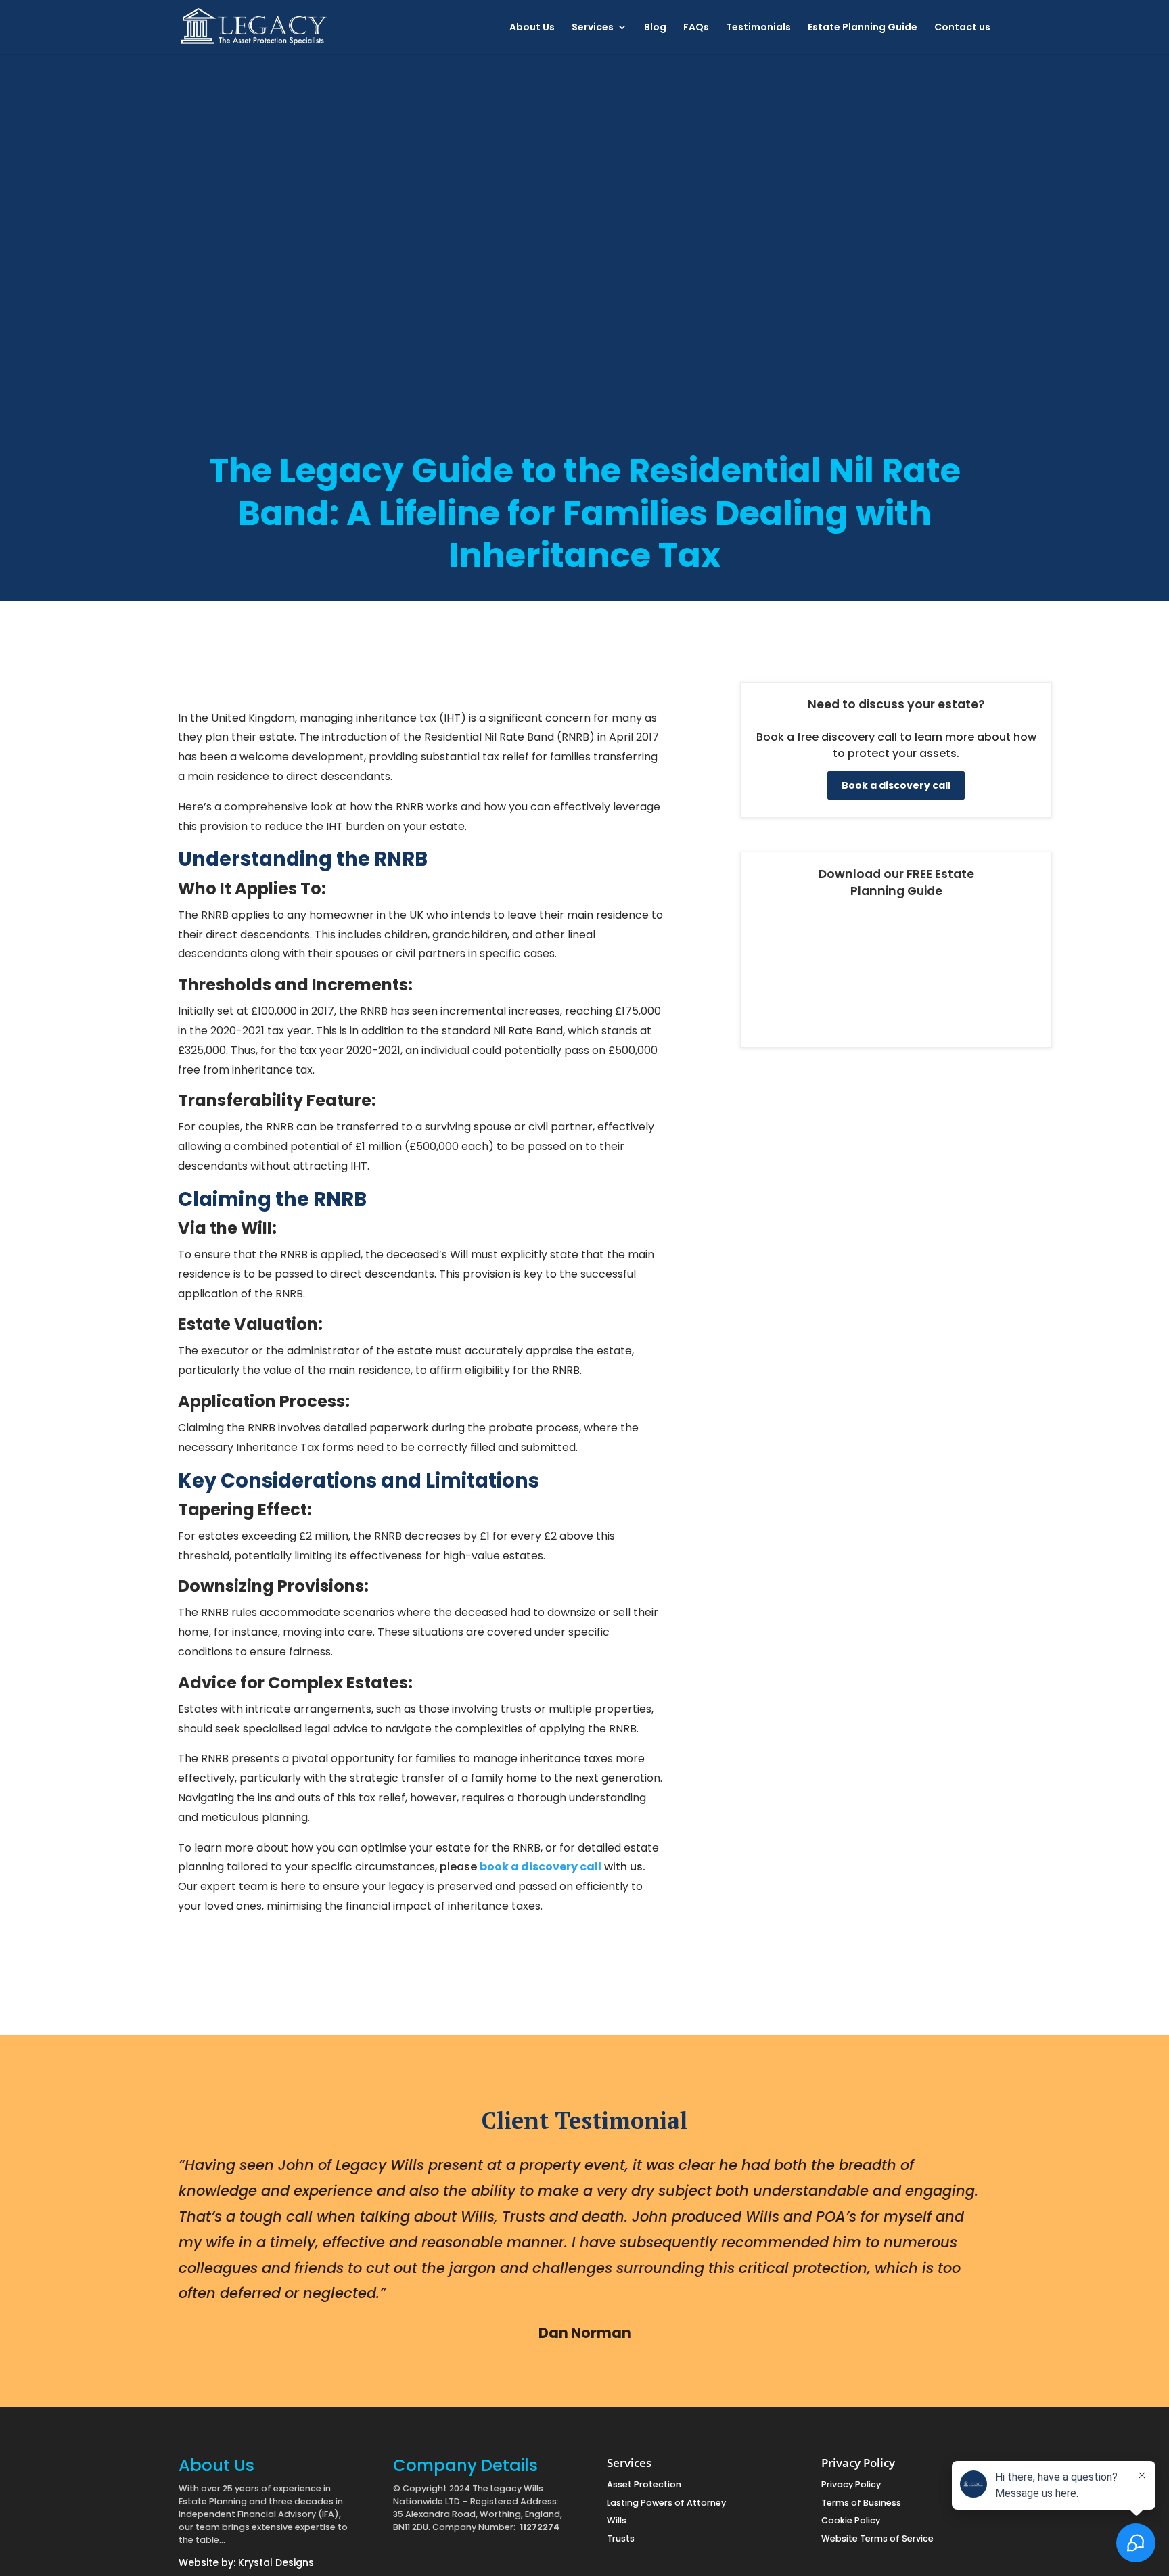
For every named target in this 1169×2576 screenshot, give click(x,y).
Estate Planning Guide (863, 28)
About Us (532, 28)
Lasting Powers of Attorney (666, 2503)
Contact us (962, 28)
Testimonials (758, 28)
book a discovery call (541, 1867)
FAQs (696, 28)
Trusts (621, 2538)
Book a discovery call (896, 785)
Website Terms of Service (877, 2538)
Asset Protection (644, 2484)
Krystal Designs (276, 2562)
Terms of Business (861, 2503)
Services (593, 28)
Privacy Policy (851, 2484)
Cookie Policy (851, 2520)
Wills (617, 2520)
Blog (655, 28)
